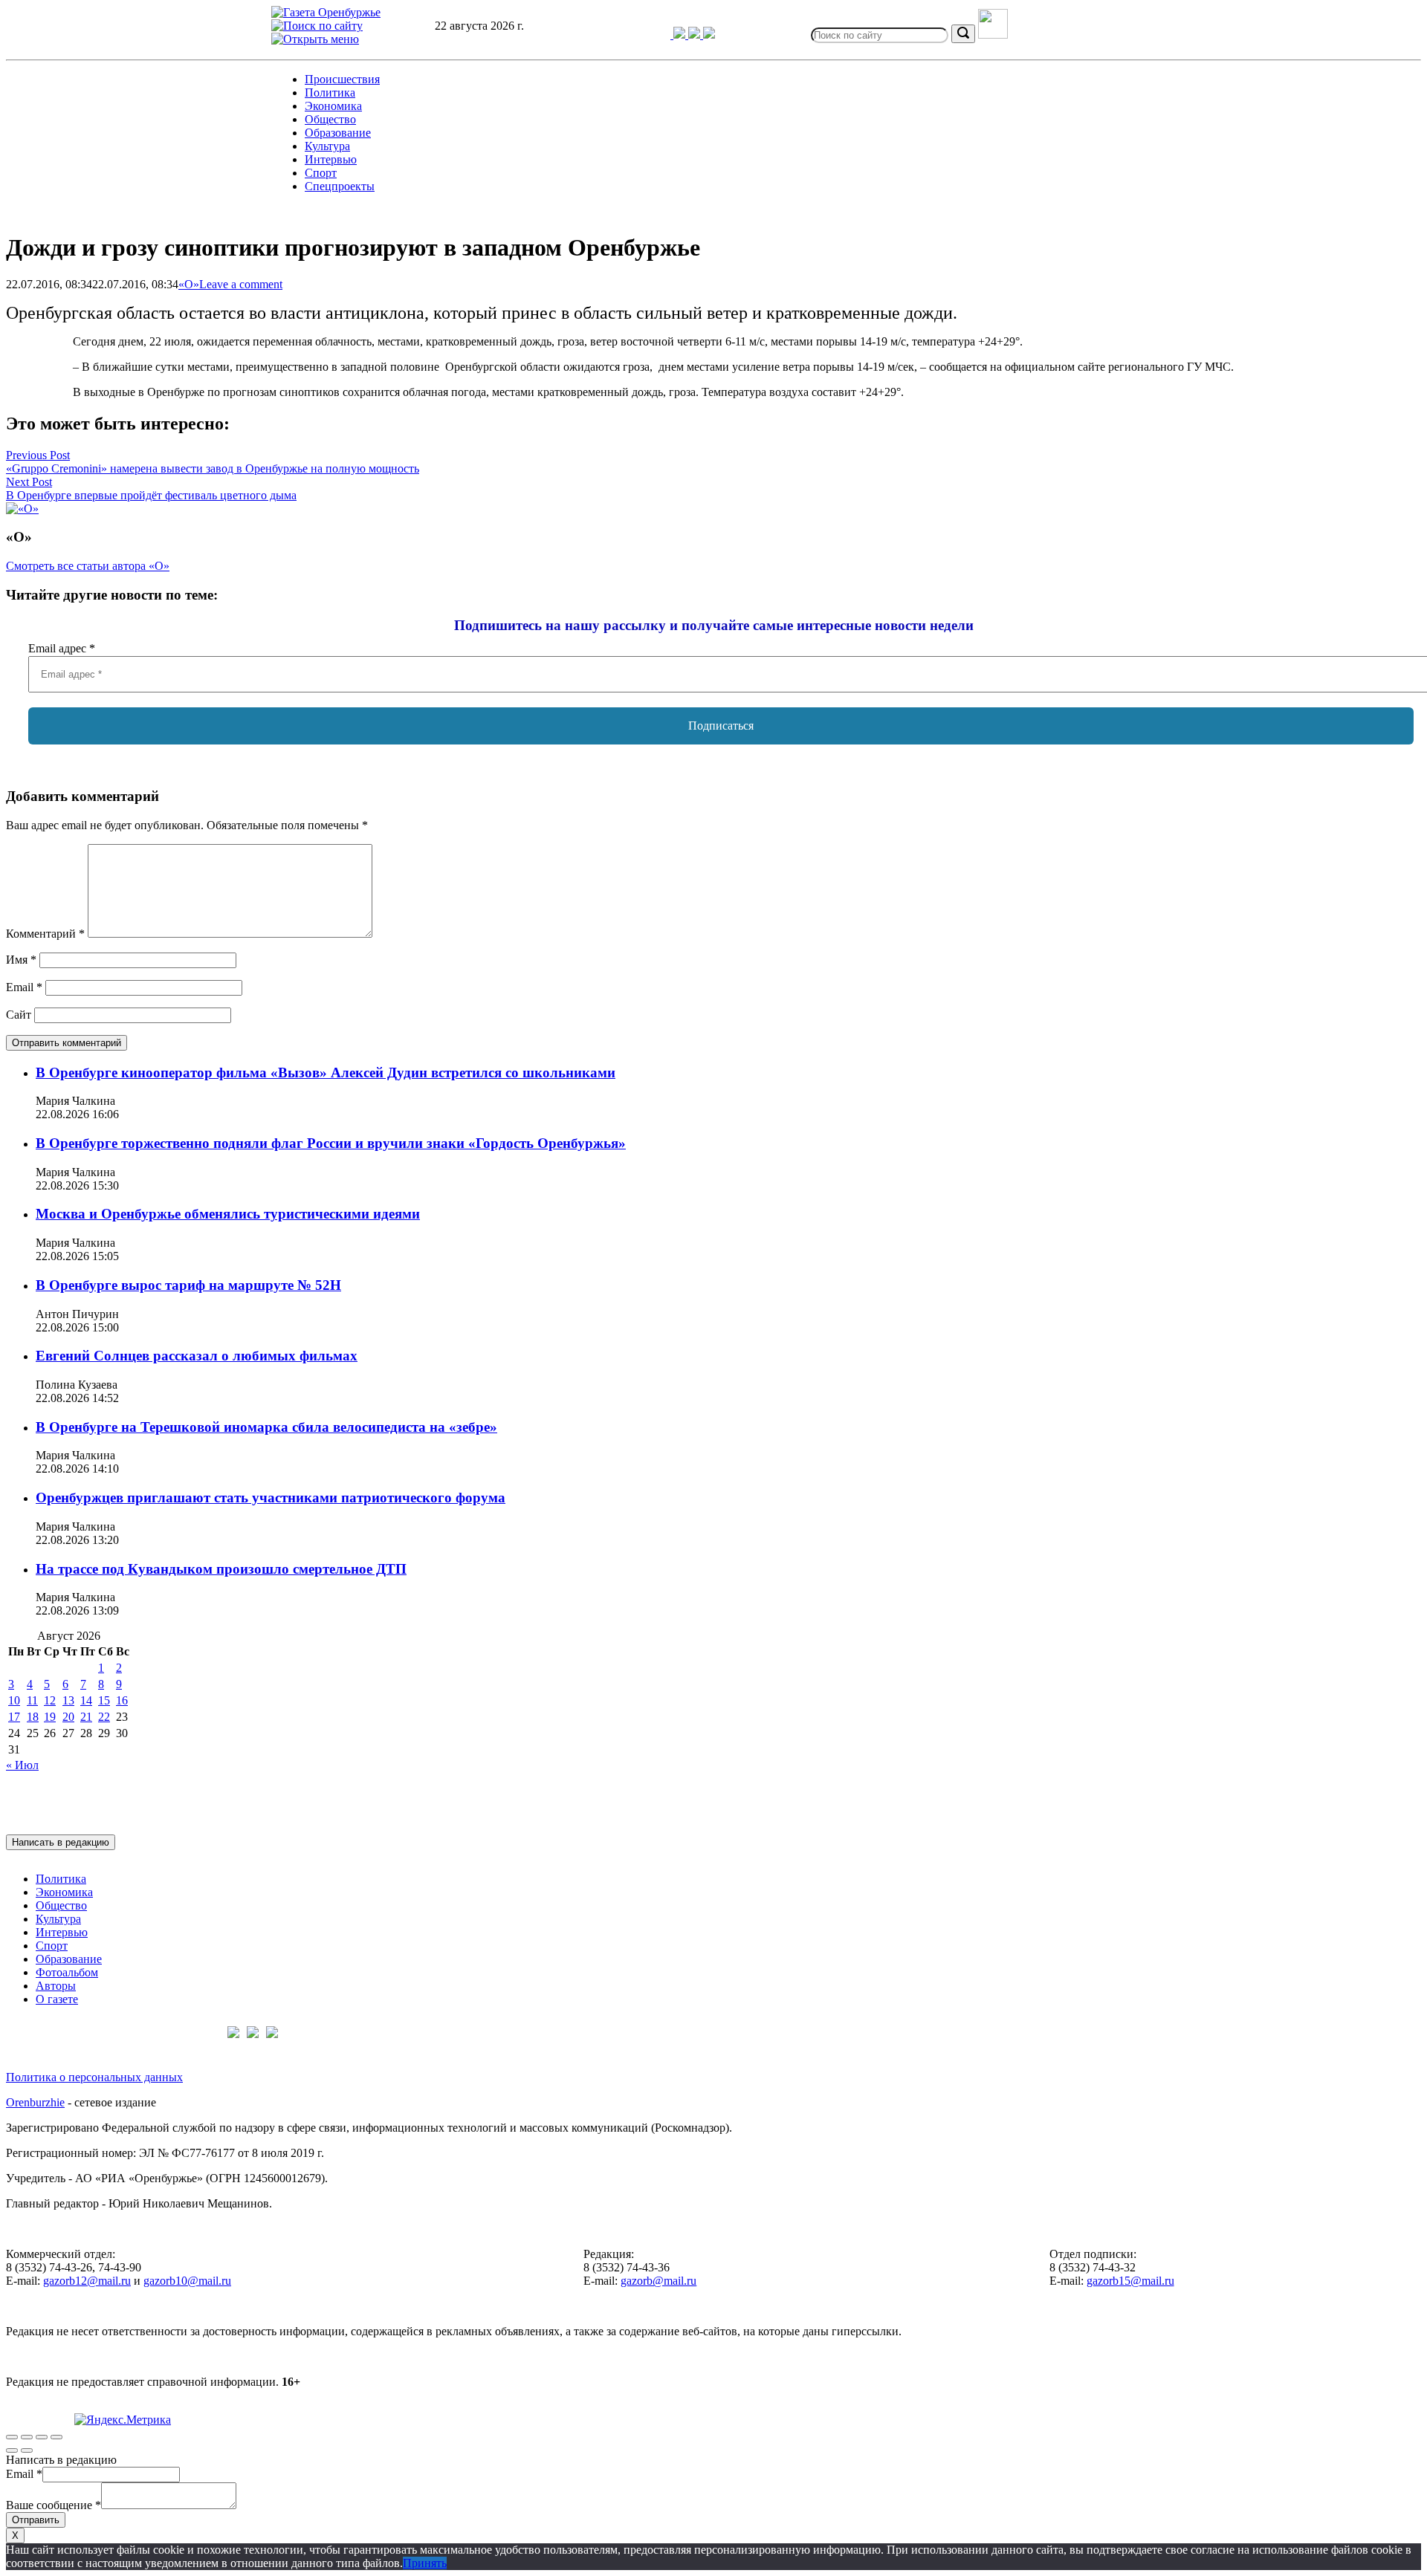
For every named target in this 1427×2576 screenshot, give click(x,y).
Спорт (321, 173)
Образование (338, 133)
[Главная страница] (326, 12)
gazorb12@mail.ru (87, 2281)
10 (14, 1700)
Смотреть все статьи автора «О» (88, 566)
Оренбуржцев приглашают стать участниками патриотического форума (271, 1498)
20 (68, 1717)
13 (68, 1700)
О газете (57, 1999)
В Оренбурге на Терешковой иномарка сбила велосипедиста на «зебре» (266, 1427)
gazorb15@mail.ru (1130, 2281)
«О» (189, 284)
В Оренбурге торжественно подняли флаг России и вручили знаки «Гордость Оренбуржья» (331, 1143)
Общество (330, 119)
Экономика (333, 106)
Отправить (36, 2520)
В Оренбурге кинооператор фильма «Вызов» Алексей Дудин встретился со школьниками (326, 1073)
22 (104, 1717)
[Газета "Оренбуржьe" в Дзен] (709, 35)
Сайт (19, 1015)
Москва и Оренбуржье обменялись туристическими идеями (228, 1214)
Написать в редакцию (61, 1842)
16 (122, 1700)
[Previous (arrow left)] (12, 2450)
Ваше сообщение (54, 2505)
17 (14, 1717)
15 (104, 1700)
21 (86, 1717)
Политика (330, 93)
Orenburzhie (35, 2102)
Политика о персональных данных (94, 2077)
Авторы (56, 1986)
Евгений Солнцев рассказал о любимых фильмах (197, 1356)
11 (32, 1700)
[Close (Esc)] (12, 2437)
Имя (21, 960)
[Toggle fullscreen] (42, 2437)
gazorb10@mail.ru (187, 2281)
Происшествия (342, 79)
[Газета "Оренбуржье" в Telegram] (658, 35)
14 (86, 1700)
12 (50, 1700)
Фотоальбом (67, 1972)
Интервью (331, 159)
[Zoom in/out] (56, 2437)
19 (50, 1717)
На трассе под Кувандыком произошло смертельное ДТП (221, 1569)
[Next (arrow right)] (27, 2450)
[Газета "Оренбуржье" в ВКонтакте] (681, 35)
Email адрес (62, 648)
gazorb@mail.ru (659, 2281)
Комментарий (45, 934)
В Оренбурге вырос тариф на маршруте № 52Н (188, 1285)
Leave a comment (241, 284)
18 (33, 1717)
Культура (327, 146)
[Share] (27, 2437)
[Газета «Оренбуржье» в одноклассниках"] (696, 35)
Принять (425, 2563)
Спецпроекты (340, 186)
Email (24, 987)
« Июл (22, 1765)
